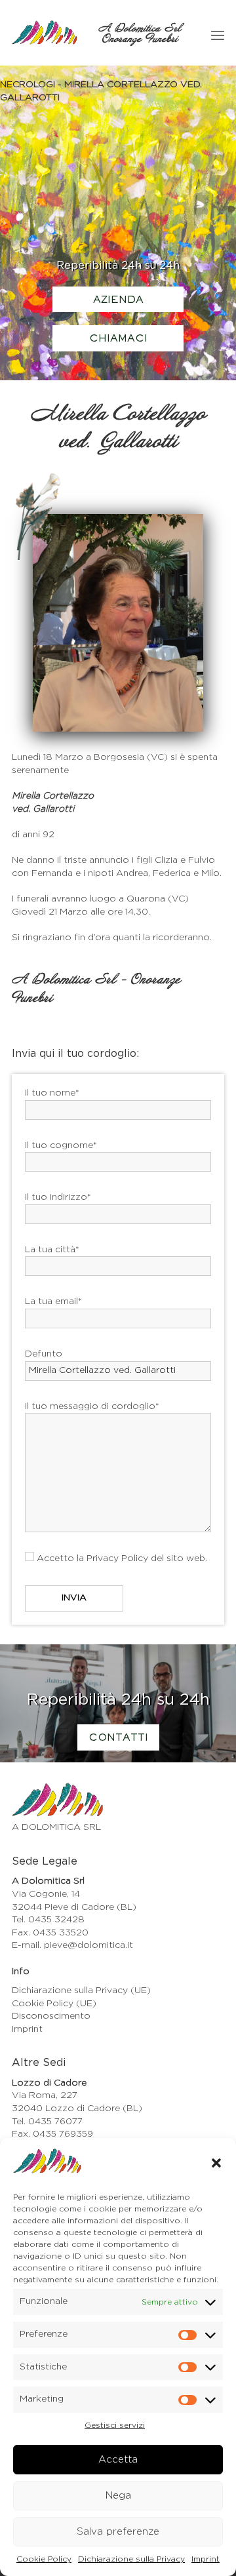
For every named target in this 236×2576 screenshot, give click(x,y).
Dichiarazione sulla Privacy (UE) (81, 1991)
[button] (216, 2163)
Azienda (118, 300)
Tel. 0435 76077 (47, 2122)
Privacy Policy (117, 1558)
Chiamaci (118, 339)
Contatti (118, 1738)
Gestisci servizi (115, 2425)
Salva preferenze (118, 2532)
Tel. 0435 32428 (48, 1920)
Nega (118, 2496)
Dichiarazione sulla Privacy (131, 2559)
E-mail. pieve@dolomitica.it (72, 1945)
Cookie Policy (44, 2559)
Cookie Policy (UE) (54, 2004)
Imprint (206, 2559)
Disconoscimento (51, 2016)
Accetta (118, 2460)
